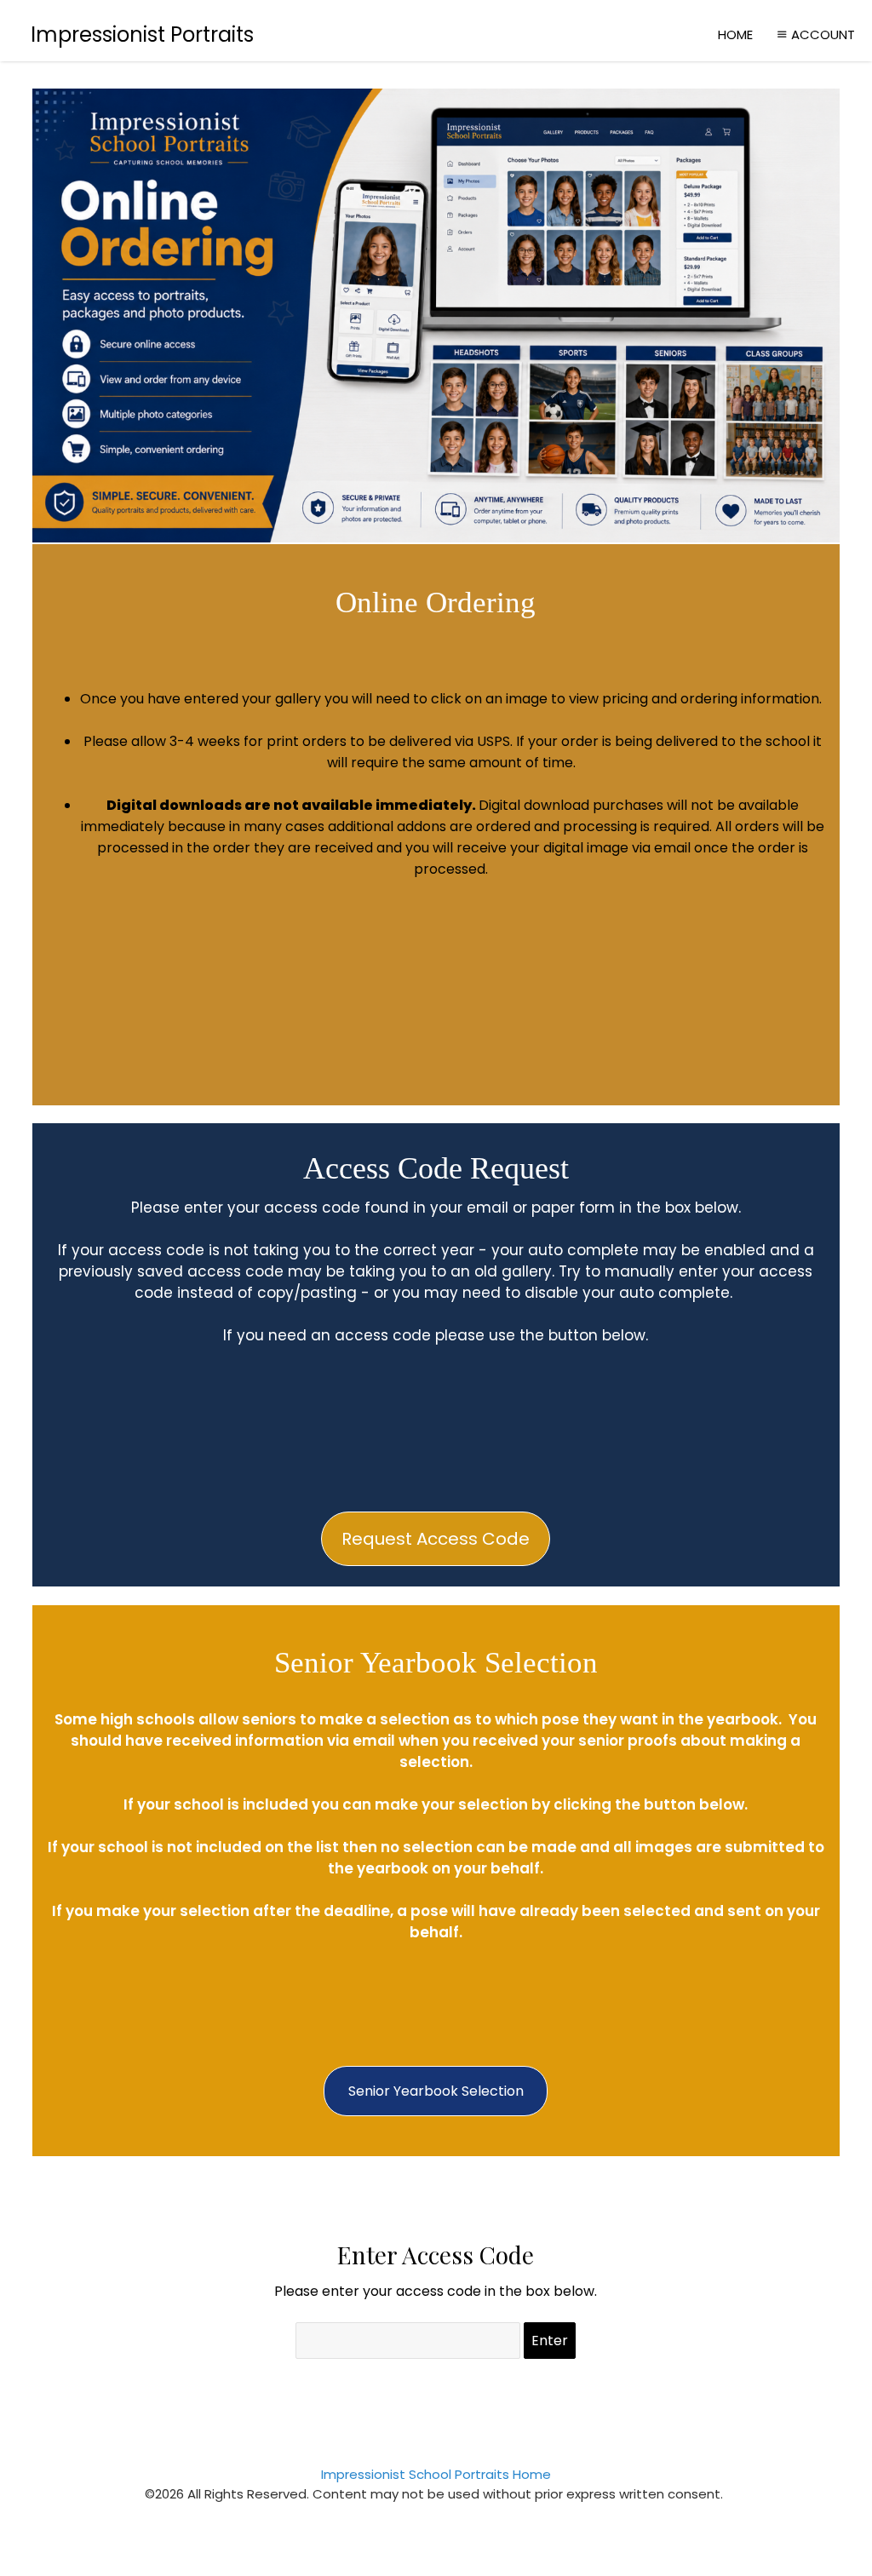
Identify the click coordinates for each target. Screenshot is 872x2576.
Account (823, 34)
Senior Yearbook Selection (436, 2091)
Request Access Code (436, 1539)
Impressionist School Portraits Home (436, 2474)
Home (735, 34)
